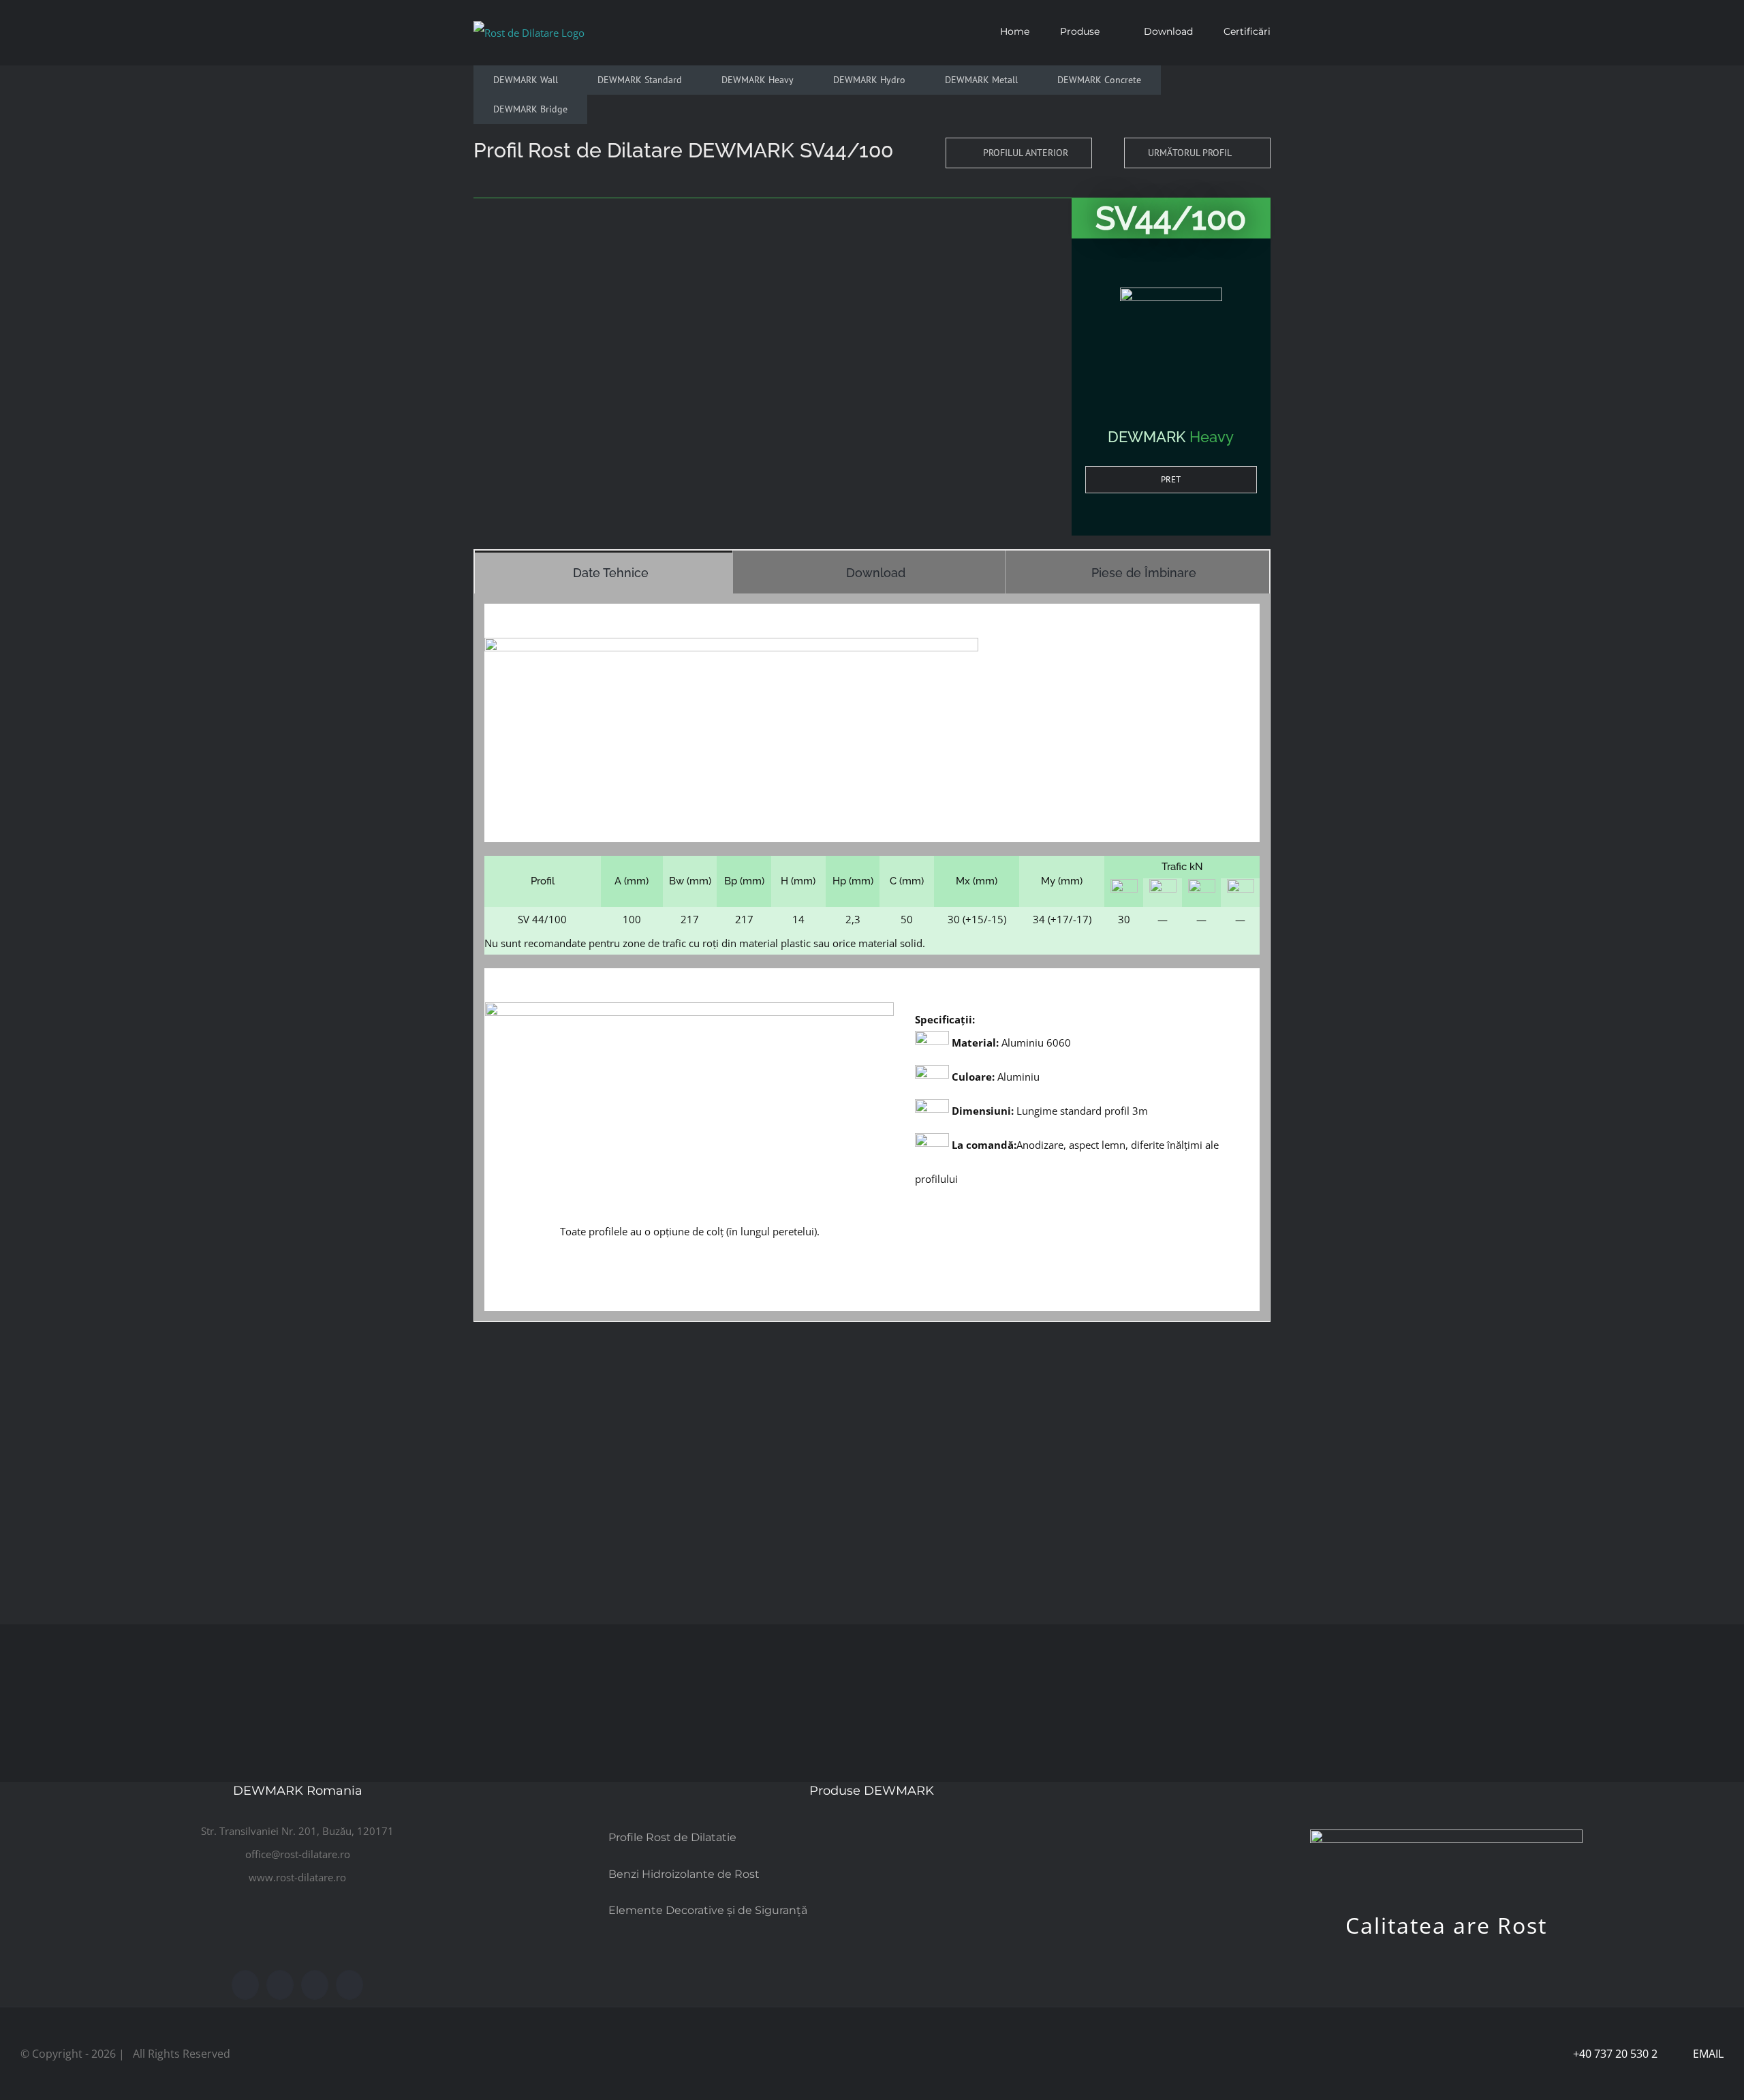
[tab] (604, 572)
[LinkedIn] (349, 1985)
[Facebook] (245, 1985)
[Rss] (315, 1985)
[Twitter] (280, 1985)
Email (1706, 2054)
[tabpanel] (872, 958)
